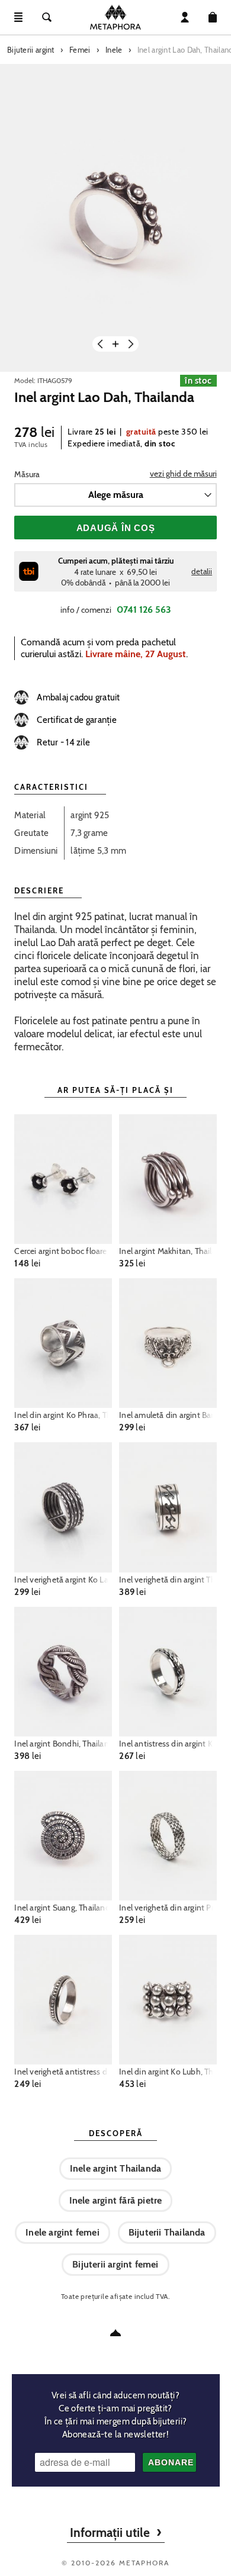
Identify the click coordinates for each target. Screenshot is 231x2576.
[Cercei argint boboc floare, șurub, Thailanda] (63, 1179)
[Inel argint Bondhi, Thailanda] (63, 1672)
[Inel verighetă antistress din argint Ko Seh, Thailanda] (63, 2000)
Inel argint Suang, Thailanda (63, 1908)
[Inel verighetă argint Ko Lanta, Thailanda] (63, 1507)
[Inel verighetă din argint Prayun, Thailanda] (168, 1836)
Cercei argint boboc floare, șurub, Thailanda (63, 1251)
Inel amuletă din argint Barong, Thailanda (168, 1415)
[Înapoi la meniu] (115, 2333)
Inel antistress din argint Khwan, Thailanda (168, 1744)
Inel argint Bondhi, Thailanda (63, 1744)
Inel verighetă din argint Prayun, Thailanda (168, 1908)
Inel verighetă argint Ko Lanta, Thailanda (63, 1580)
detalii (202, 571)
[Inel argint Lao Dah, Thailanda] (115, 218)
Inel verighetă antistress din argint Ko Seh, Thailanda (63, 2072)
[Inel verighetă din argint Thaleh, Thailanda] (168, 1507)
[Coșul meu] (213, 17)
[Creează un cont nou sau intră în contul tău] (185, 17)
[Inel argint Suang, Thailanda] (63, 1836)
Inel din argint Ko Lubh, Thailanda (168, 2072)
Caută (47, 17)
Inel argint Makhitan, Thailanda (168, 1251)
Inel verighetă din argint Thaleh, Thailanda (168, 1580)
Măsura (27, 474)
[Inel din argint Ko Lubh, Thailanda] (168, 2000)
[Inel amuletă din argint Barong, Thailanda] (168, 1343)
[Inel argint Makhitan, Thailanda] (168, 1179)
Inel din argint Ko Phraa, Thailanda (63, 1415)
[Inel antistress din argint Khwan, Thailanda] (168, 1672)
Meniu (18, 17)
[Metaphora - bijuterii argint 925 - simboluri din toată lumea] (115, 17)
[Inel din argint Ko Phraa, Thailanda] (63, 1343)
